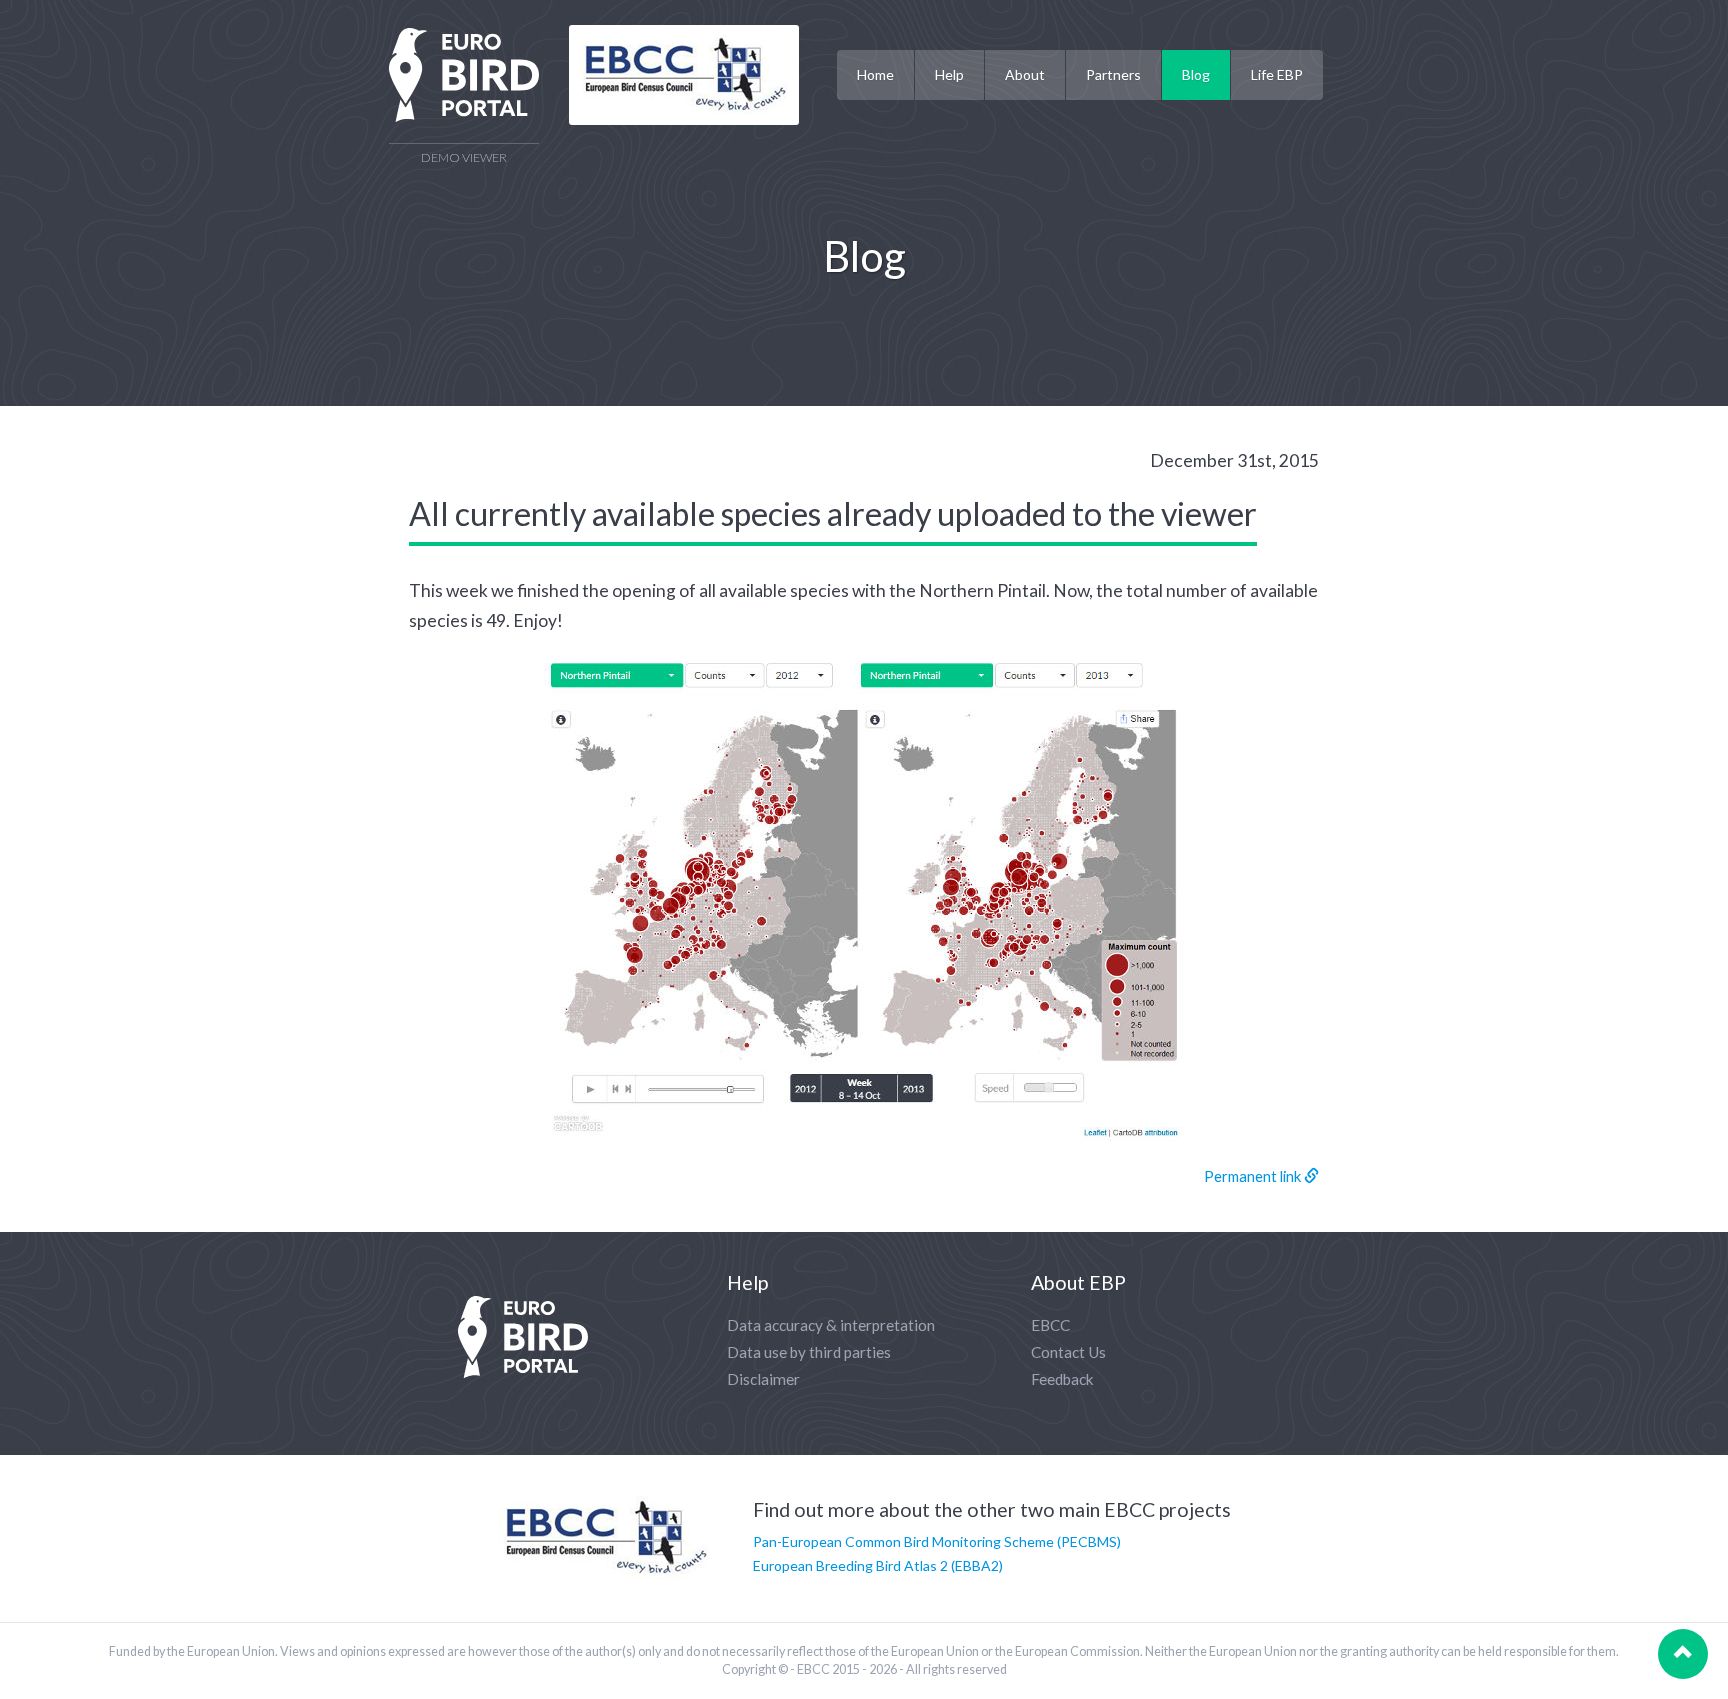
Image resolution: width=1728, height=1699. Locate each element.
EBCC (1050, 1325)
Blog (1196, 74)
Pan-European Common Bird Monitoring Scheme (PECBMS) (937, 1541)
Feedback (1062, 1379)
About (1025, 74)
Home (875, 74)
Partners (1113, 74)
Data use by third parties (809, 1352)
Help (949, 74)
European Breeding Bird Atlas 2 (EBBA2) (878, 1565)
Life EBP (1277, 74)
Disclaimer (763, 1379)
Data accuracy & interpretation (831, 1325)
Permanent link (1254, 1176)
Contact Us (1068, 1352)
